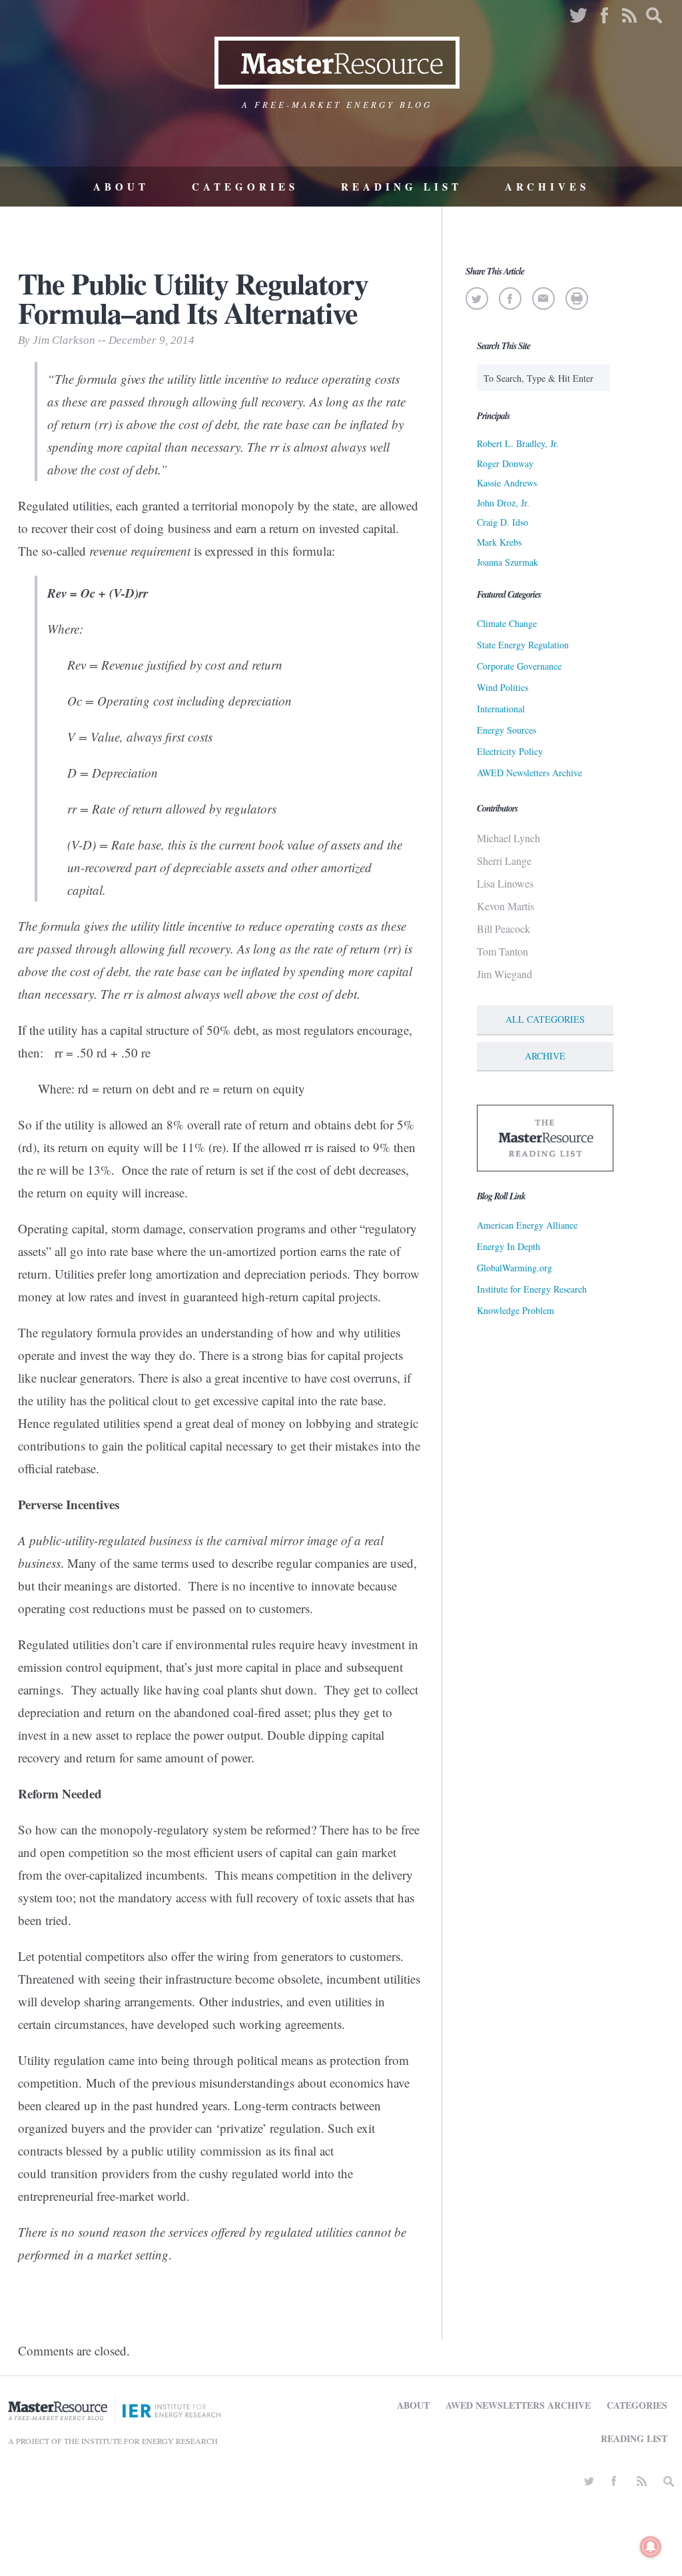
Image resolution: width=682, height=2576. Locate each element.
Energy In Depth (509, 1246)
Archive (545, 1056)
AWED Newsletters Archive (529, 773)
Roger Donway (505, 463)
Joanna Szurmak (508, 562)
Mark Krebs (499, 542)
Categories (245, 187)
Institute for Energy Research (532, 1289)
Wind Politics (503, 687)
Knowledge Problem (515, 1310)
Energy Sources (507, 730)
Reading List (402, 187)
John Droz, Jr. (503, 503)
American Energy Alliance (527, 1225)
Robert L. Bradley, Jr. (518, 443)
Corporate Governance (519, 666)
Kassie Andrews (507, 483)
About (121, 187)
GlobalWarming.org (514, 1268)
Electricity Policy (510, 751)
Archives (547, 187)
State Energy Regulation (523, 645)
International (501, 709)
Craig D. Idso (503, 522)
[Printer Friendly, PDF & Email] (576, 299)
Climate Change (507, 623)
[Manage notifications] (651, 2547)
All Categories (545, 1019)
